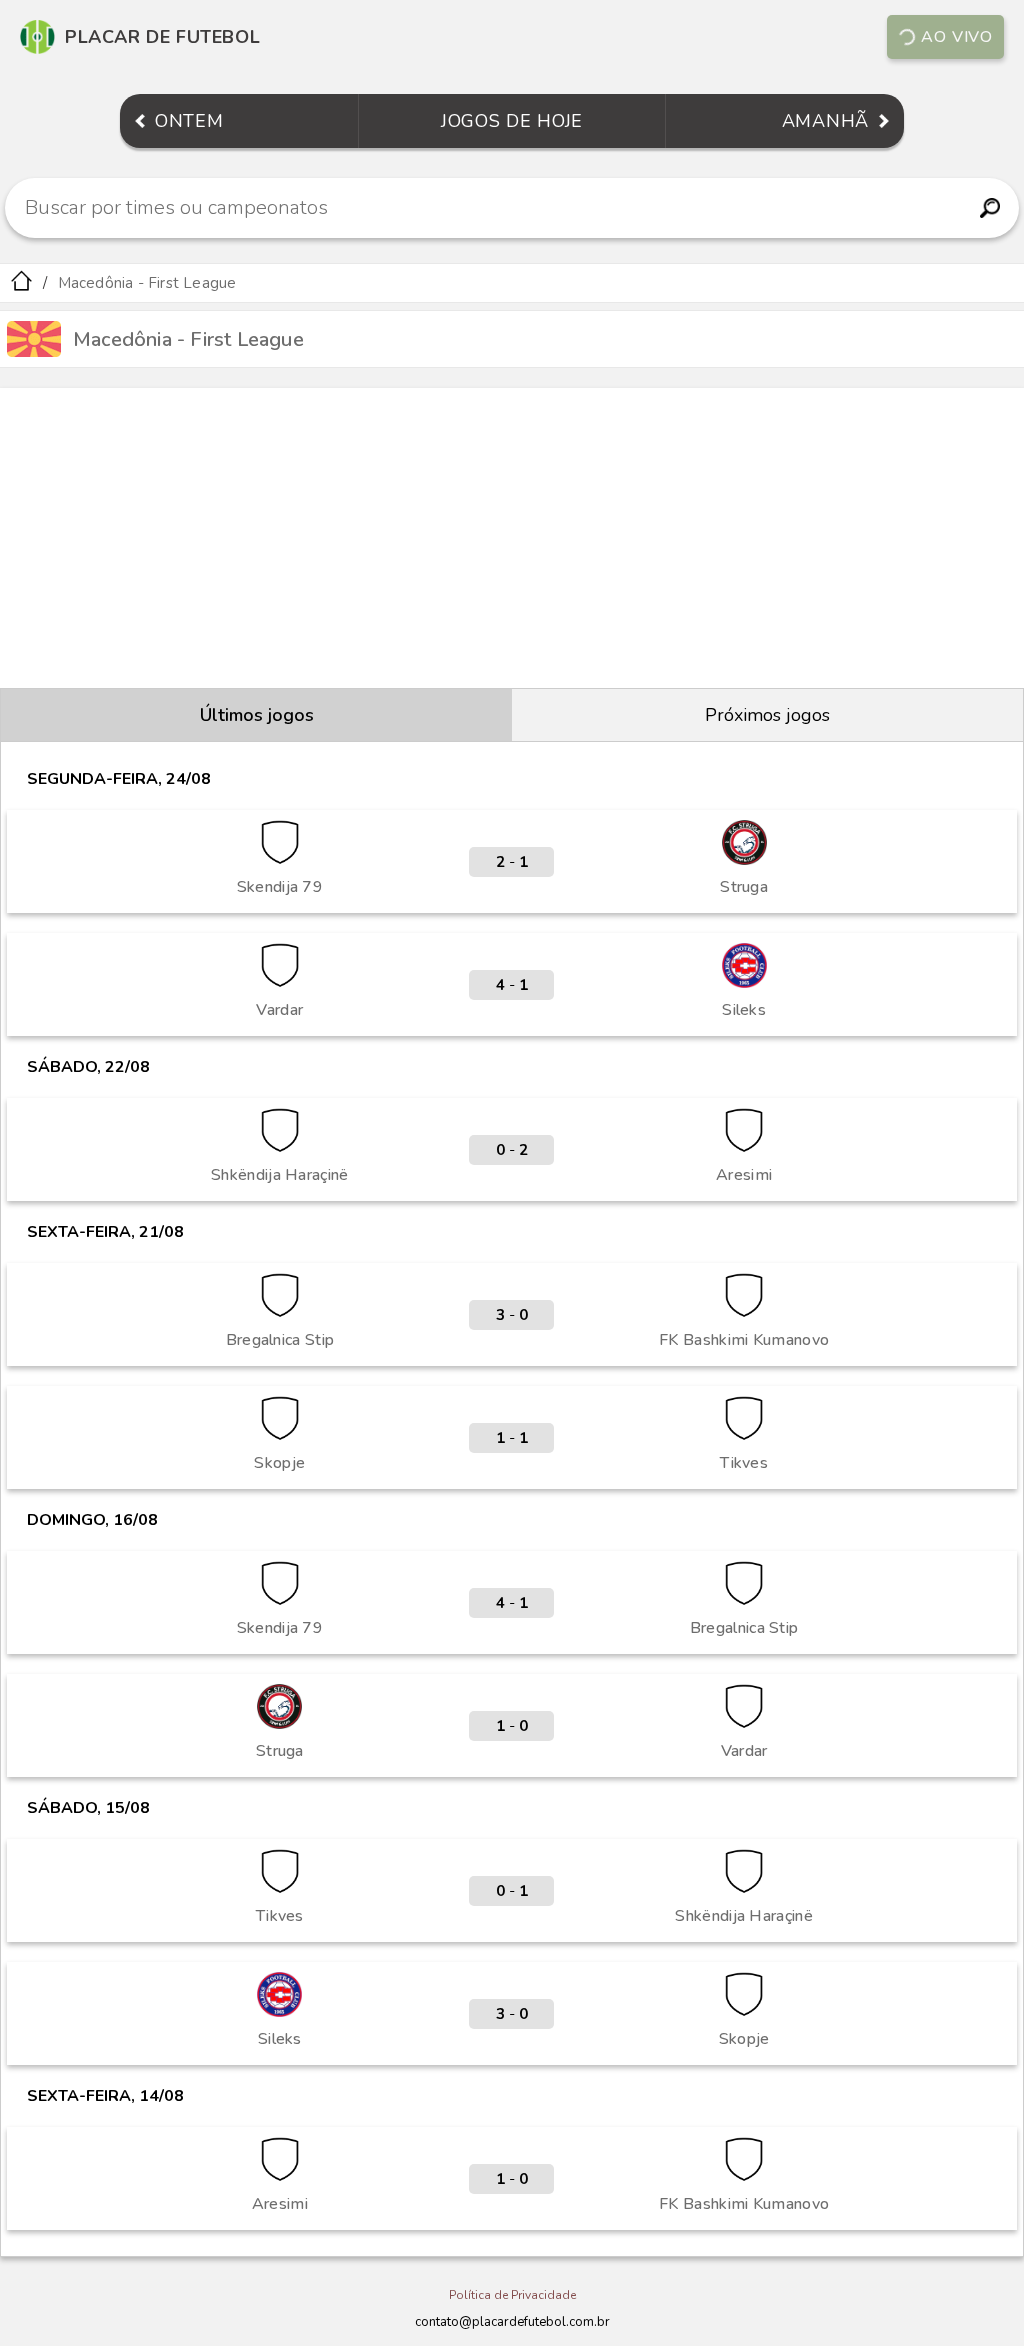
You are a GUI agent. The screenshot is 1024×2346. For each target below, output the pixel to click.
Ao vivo (957, 37)
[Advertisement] (512, 538)
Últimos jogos (257, 715)
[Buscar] (989, 208)
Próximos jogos (767, 715)
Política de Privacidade (512, 2295)
